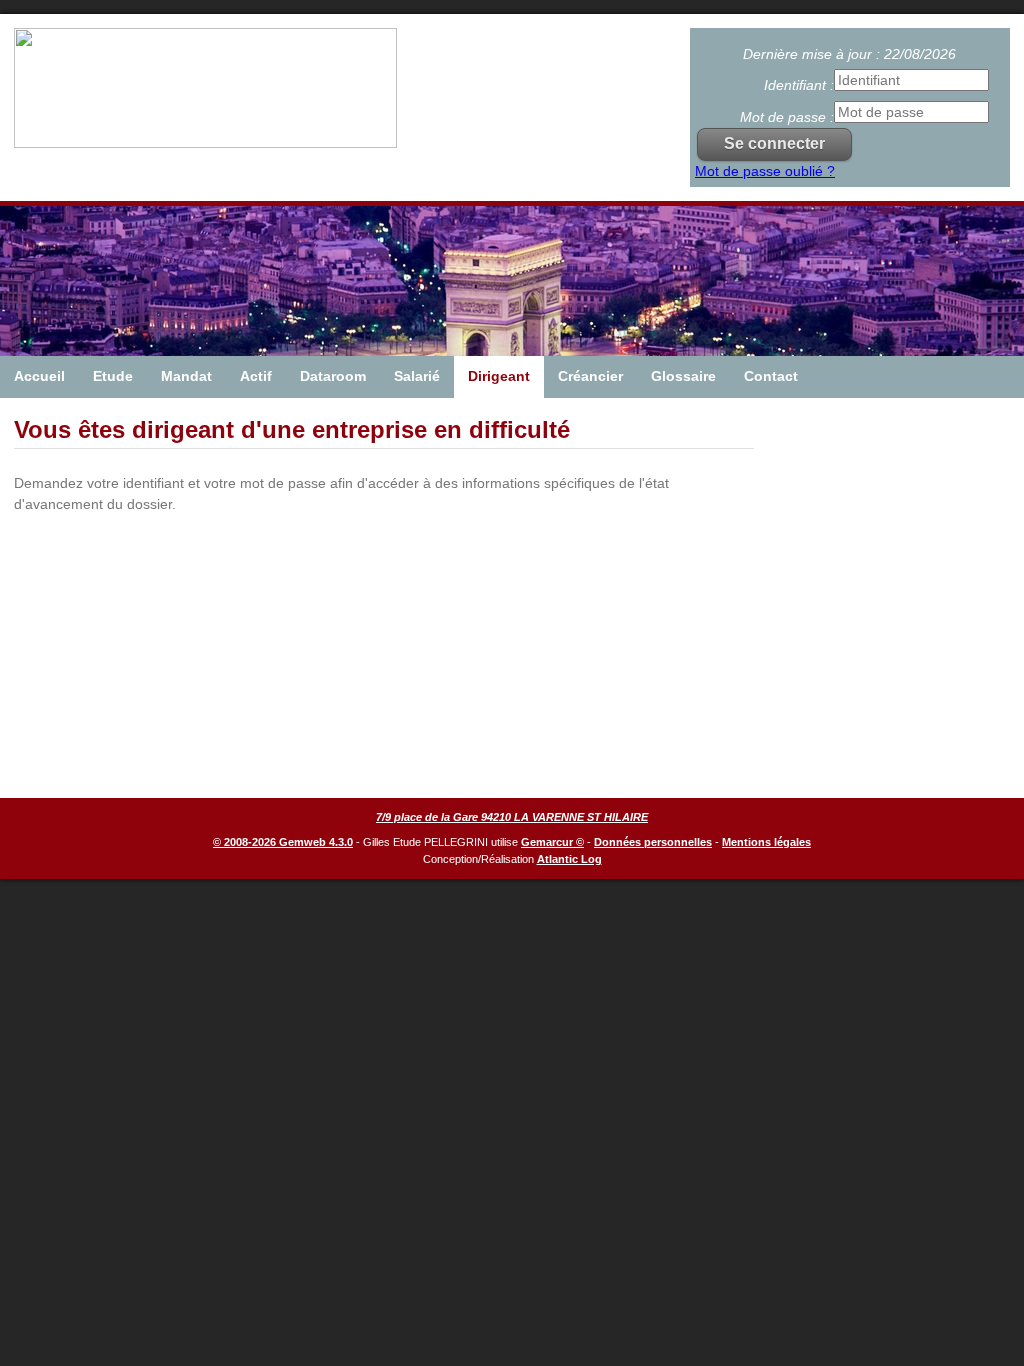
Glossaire (683, 376)
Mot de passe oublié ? (765, 171)
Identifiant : (799, 85)
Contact (771, 376)
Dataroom (333, 376)
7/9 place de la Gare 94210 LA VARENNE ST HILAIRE (512, 817)
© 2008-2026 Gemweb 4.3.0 (283, 842)
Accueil (39, 376)
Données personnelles (653, 842)
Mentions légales (766, 842)
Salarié (417, 376)
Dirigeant (499, 376)
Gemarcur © (552, 842)
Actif (256, 376)
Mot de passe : (787, 117)
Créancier (590, 376)
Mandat (186, 376)
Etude (113, 376)
